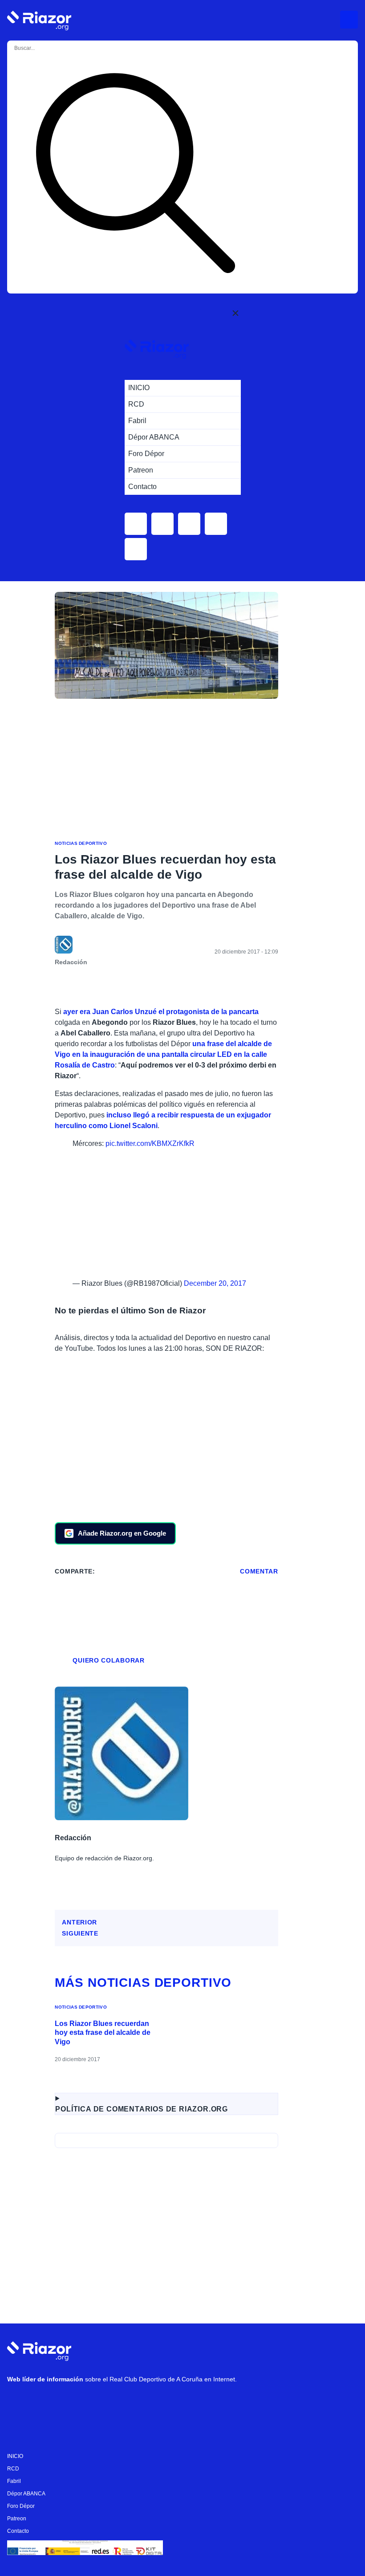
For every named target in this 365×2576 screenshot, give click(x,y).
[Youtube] (18, 2402)
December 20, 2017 (215, 1283)
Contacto (18, 2531)
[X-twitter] (72, 2402)
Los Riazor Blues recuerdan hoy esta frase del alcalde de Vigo (103, 2033)
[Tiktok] (98, 2402)
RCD (13, 2469)
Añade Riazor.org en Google (122, 1533)
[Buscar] (135, 175)
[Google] (152, 2402)
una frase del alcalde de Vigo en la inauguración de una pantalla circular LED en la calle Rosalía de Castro (163, 1054)
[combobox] (49, 48)
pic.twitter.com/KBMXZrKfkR (150, 1143)
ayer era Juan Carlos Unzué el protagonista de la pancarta (160, 1012)
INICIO (15, 2456)
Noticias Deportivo (81, 843)
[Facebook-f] (125, 2402)
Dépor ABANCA (26, 2494)
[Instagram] (45, 2402)
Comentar (259, 1571)
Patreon (17, 2519)
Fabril (14, 2481)
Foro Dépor (21, 2506)
